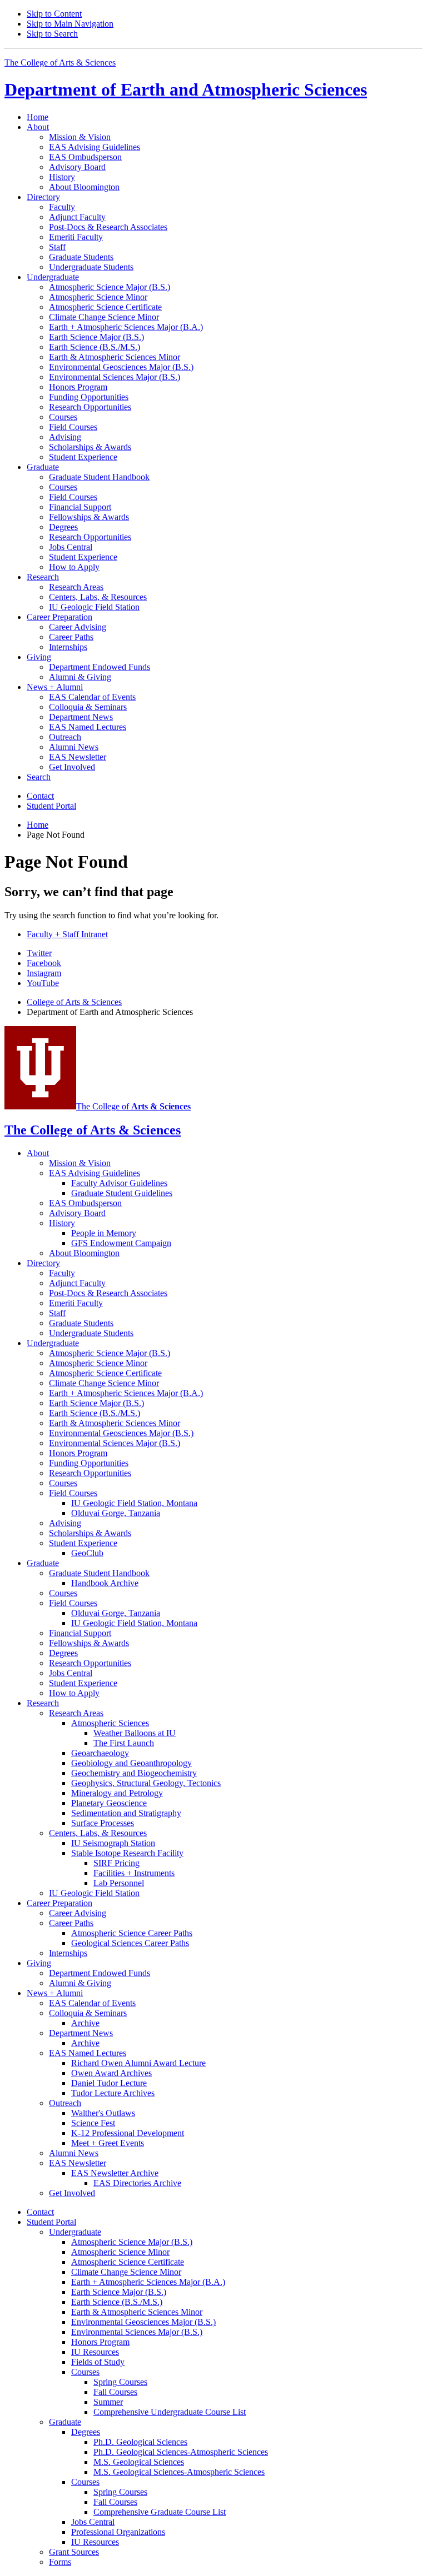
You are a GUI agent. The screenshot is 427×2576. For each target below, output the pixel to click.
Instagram (44, 973)
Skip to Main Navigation (70, 24)
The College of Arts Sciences (60, 62)
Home (38, 117)
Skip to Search (52, 34)
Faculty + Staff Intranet (67, 934)
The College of (133, 1106)
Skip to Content (54, 14)
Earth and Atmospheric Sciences (186, 89)
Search (39, 777)
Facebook (44, 963)
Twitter (39, 953)
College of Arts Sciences (74, 1002)
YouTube (43, 983)
